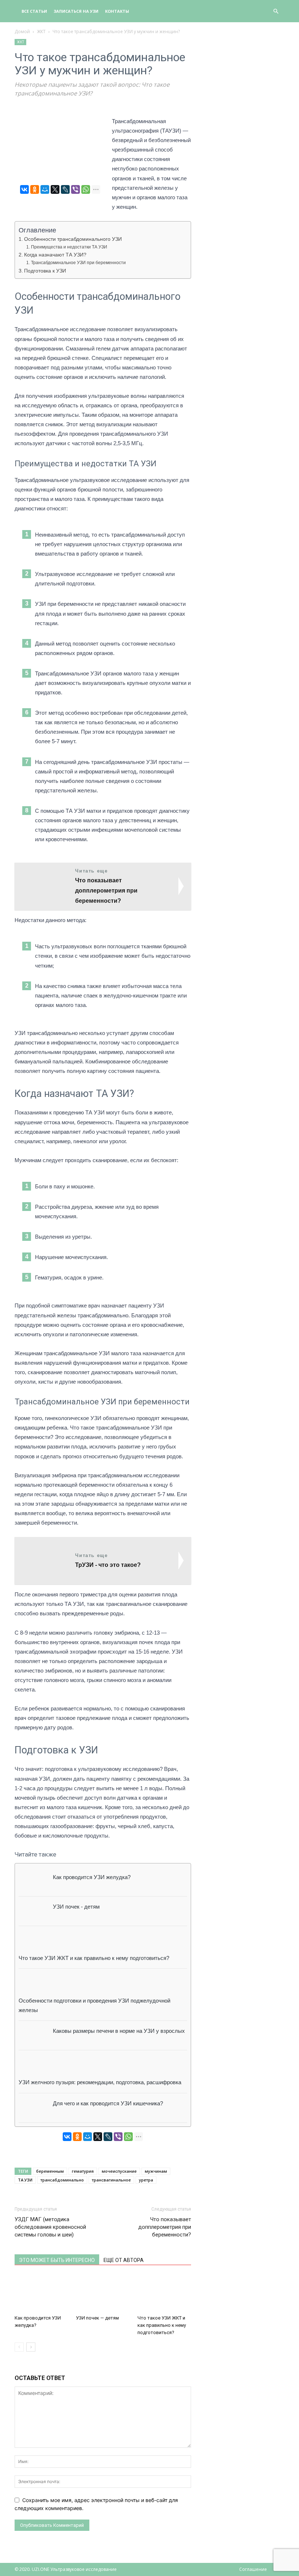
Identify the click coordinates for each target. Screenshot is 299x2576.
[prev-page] (19, 2347)
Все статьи (34, 11)
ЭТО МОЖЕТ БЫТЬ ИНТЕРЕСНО (57, 2260)
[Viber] (75, 189)
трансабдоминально (62, 2180)
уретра (146, 2180)
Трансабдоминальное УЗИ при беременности (78, 263)
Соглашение (253, 2569)
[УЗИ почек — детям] (103, 2293)
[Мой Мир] (45, 189)
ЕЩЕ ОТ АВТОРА (124, 2260)
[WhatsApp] (86, 189)
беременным (50, 2171)
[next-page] (31, 2347)
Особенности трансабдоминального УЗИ (73, 239)
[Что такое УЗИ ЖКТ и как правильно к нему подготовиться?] (164, 2293)
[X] (55, 189)
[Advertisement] (243, 75)
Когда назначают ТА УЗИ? (55, 255)
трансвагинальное (111, 2180)
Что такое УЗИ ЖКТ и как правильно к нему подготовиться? (162, 2325)
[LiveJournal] (65, 189)
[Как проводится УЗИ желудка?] (41, 2293)
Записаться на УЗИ (76, 11)
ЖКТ (41, 32)
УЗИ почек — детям (97, 2318)
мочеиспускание (119, 2171)
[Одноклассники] (35, 189)
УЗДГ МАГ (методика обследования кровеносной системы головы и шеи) (50, 2227)
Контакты (117, 11)
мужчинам (156, 2171)
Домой (22, 32)
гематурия (83, 2171)
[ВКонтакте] (24, 189)
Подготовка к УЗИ (45, 271)
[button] (276, 11)
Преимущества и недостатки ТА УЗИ (69, 247)
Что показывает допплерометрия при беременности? (165, 2227)
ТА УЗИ (25, 2180)
